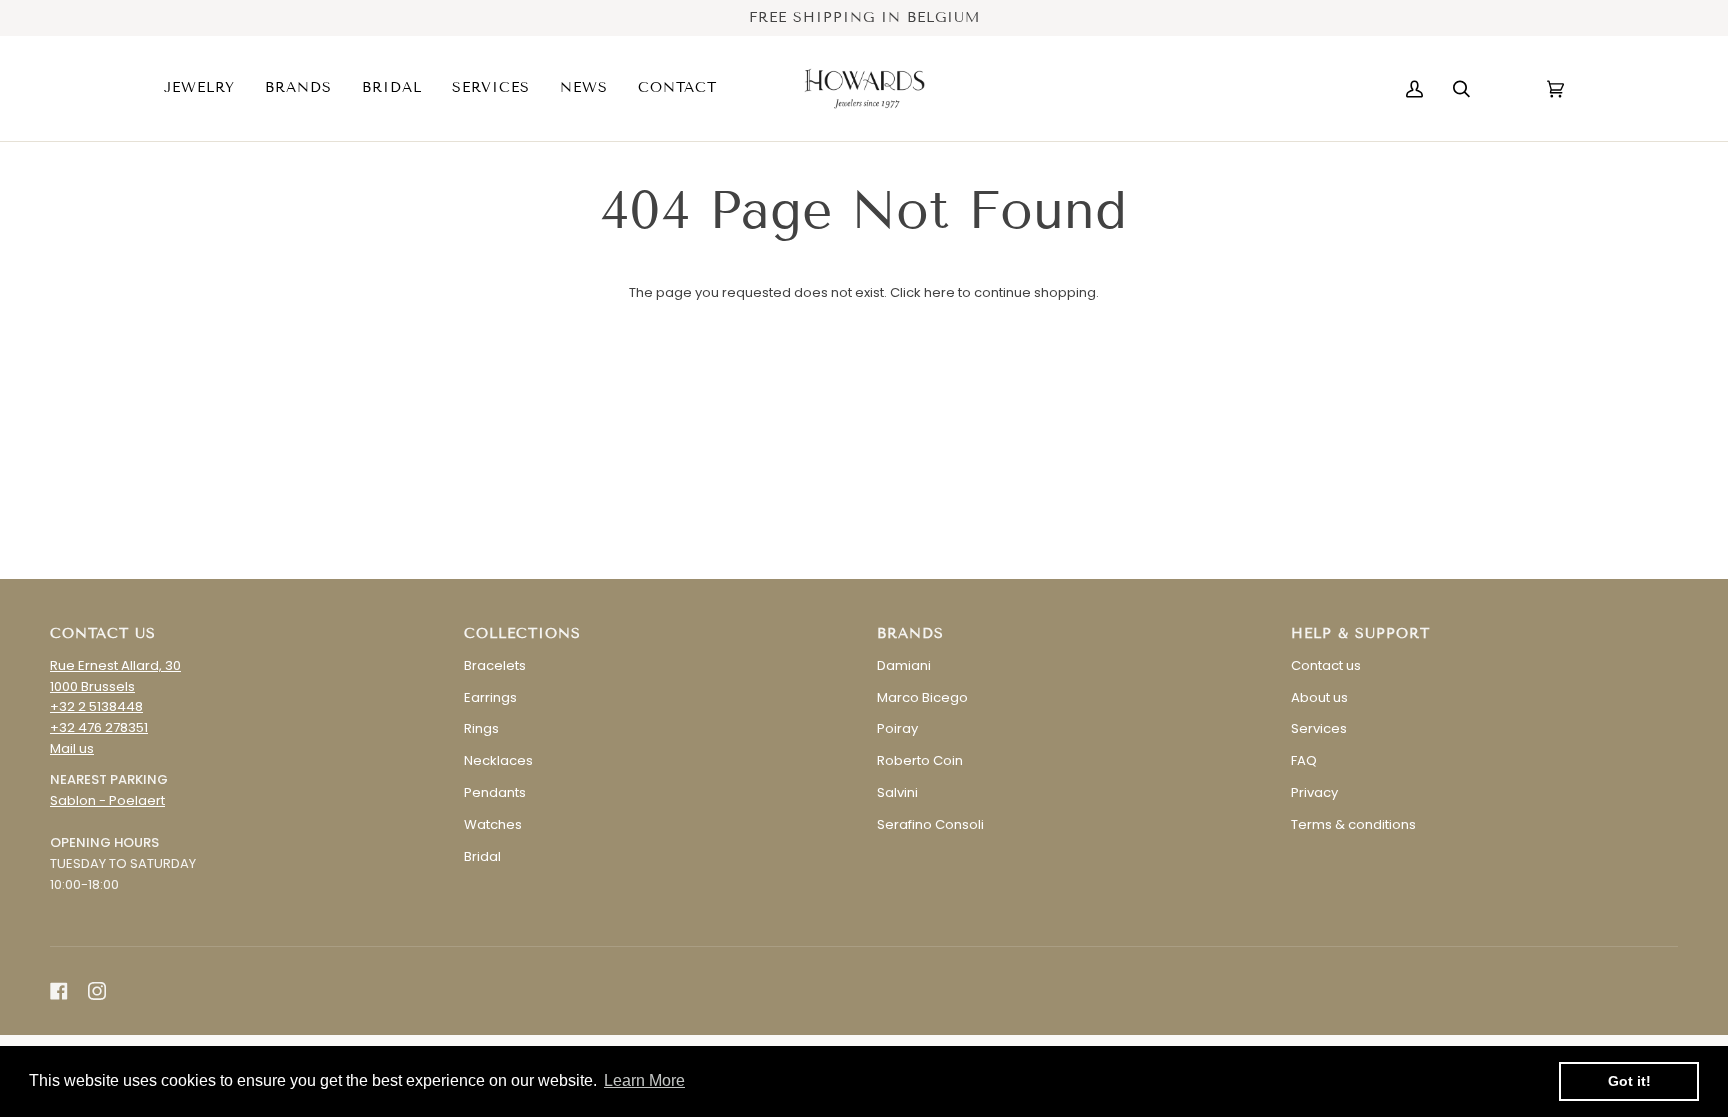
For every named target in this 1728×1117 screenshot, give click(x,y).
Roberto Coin (920, 760)
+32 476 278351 (99, 727)
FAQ (1304, 760)
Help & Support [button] (1360, 633)
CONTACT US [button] (103, 633)
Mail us (72, 748)
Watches (493, 824)
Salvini (897, 792)
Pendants (495, 792)
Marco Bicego (922, 697)
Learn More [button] (644, 1080)
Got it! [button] (1629, 1081)
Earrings (490, 697)
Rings (481, 728)
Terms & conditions (1353, 824)
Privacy (1314, 792)
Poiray (897, 728)
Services (1319, 728)
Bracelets (495, 665)
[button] (207, 88)
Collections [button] (522, 633)
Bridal (482, 856)
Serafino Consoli (930, 824)
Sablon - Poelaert (107, 800)
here (939, 292)
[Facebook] (59, 991)
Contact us (1326, 665)
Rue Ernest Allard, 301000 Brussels (115, 676)
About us (1319, 697)
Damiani (904, 665)
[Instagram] (97, 991)
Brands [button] (910, 633)
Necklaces (498, 760)
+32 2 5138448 (96, 706)
